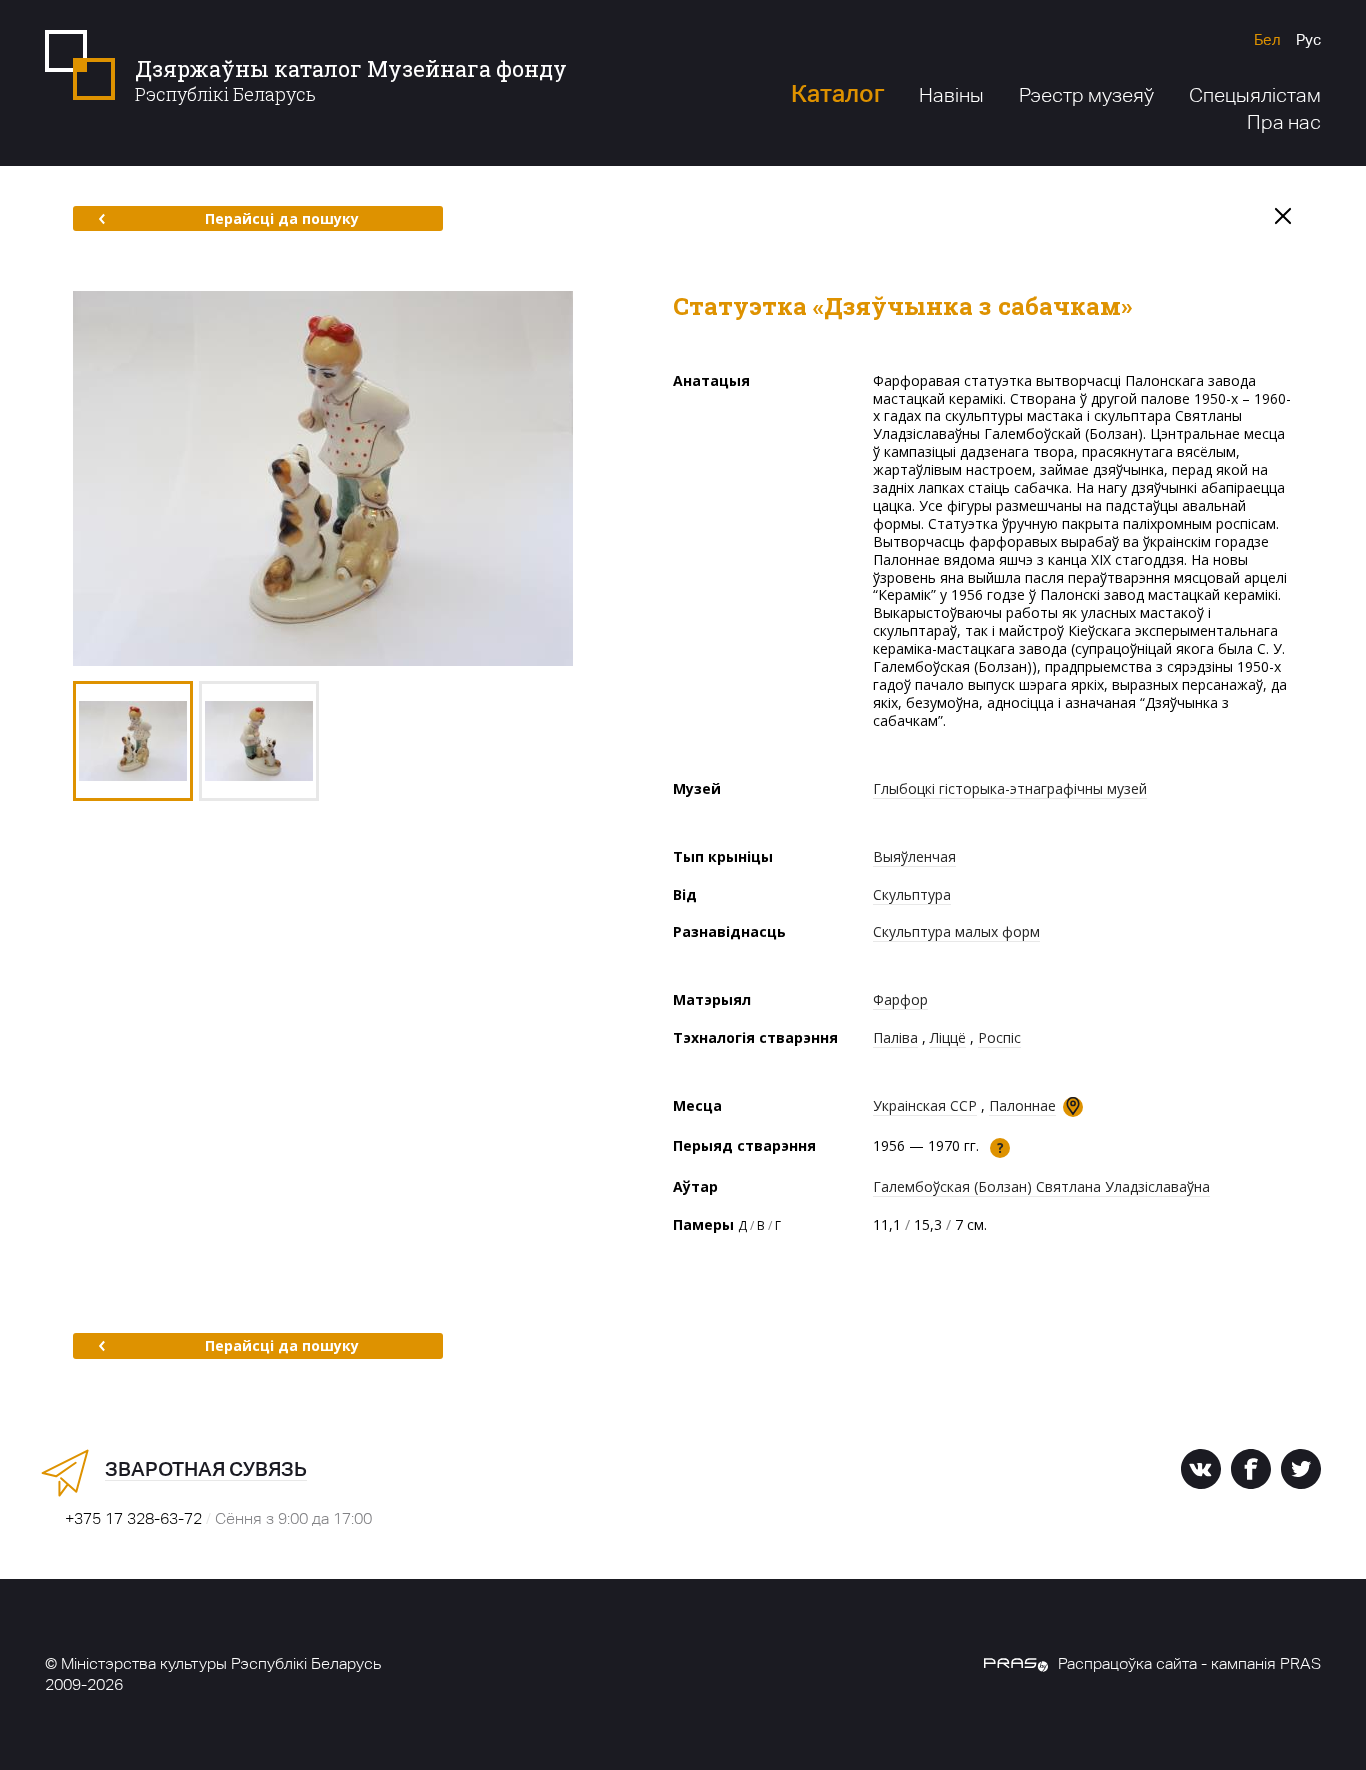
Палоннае (1022, 1105)
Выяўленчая (914, 856)
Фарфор (900, 999)
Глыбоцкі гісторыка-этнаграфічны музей (1010, 788)
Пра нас (1284, 122)
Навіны (951, 95)
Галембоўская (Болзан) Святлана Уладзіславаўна (1041, 1186)
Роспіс (999, 1037)
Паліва (895, 1037)
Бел (1267, 39)
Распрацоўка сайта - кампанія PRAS (1189, 1663)
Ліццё (948, 1037)
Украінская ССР (925, 1105)
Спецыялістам (1255, 95)
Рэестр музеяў (1086, 95)
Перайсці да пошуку (282, 218)
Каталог (837, 93)
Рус (1308, 39)
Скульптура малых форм (956, 931)
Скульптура (912, 894)
